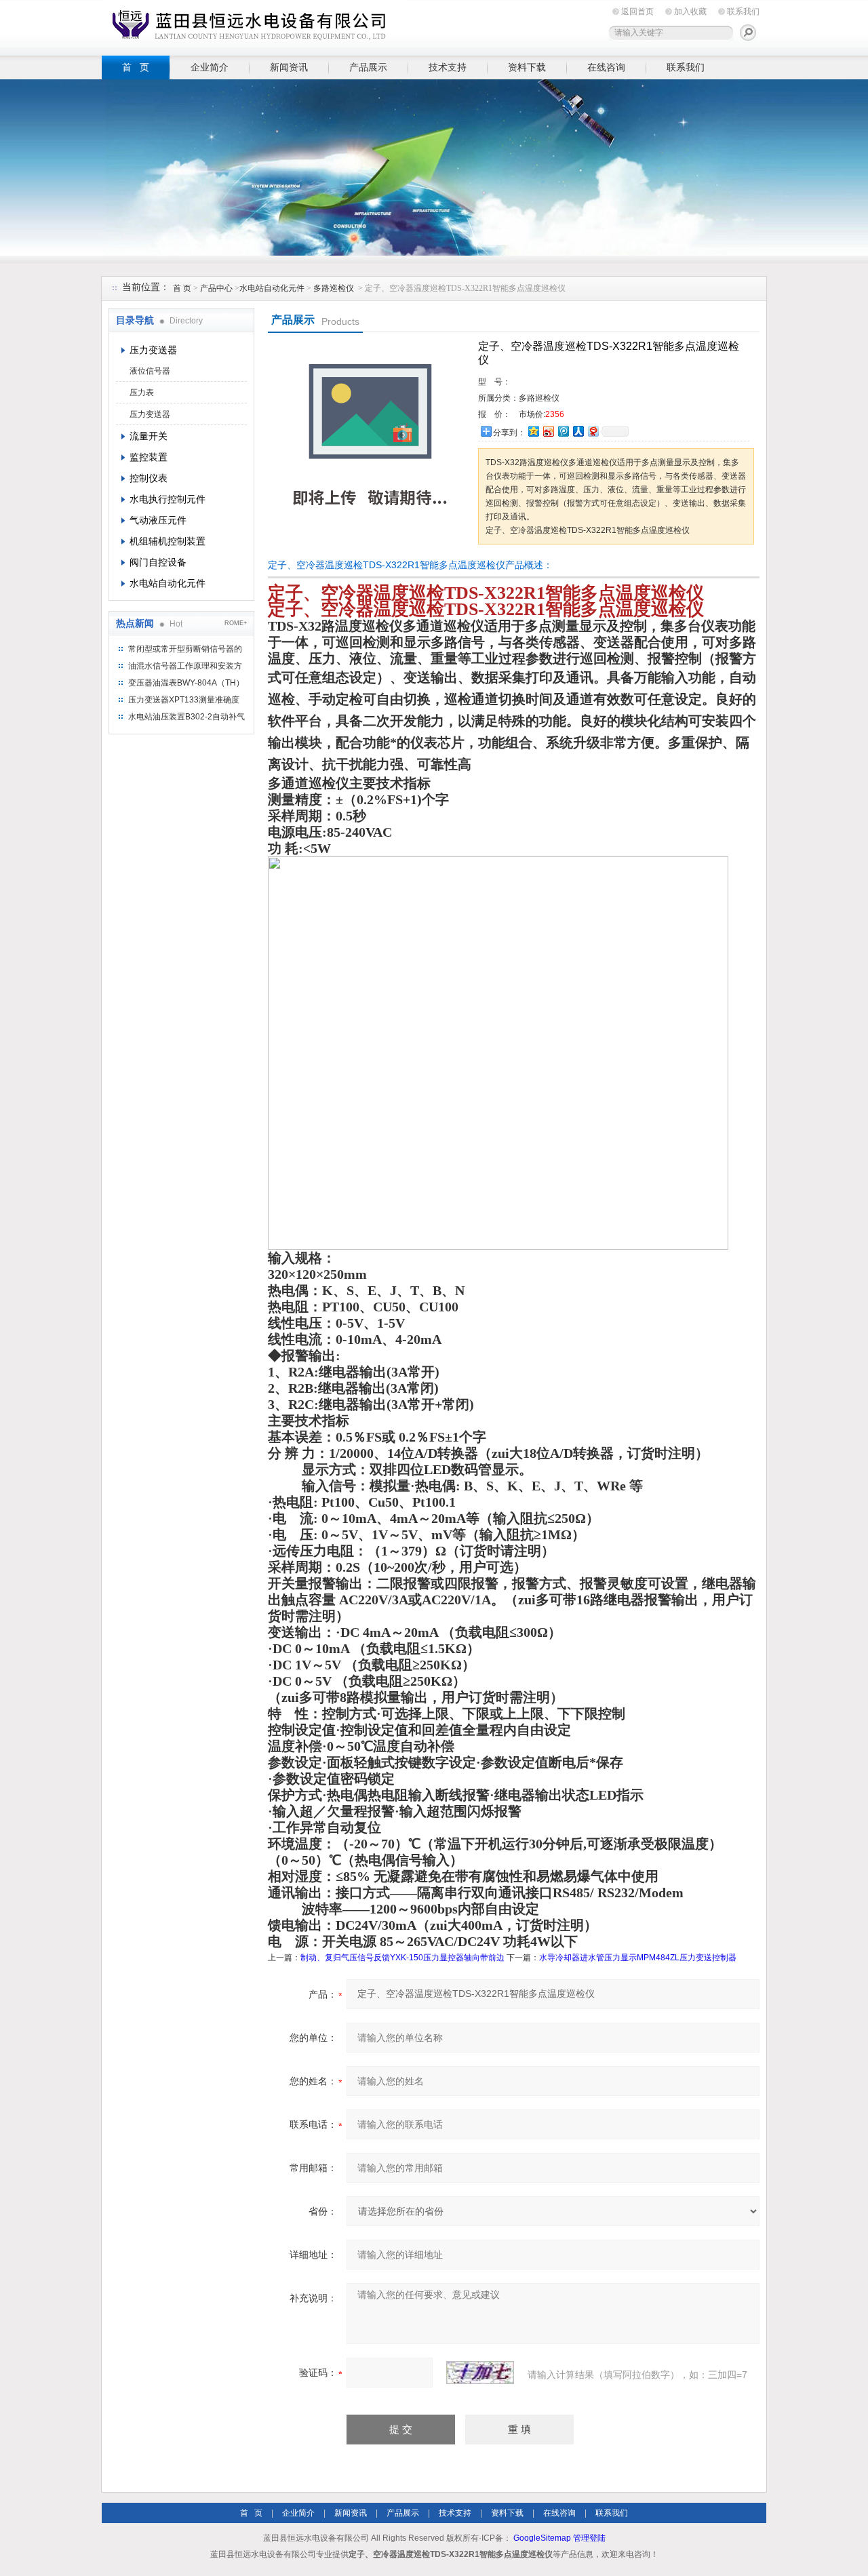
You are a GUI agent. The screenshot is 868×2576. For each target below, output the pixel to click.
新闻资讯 (289, 67)
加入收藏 (690, 12)
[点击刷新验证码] (480, 2373)
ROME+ (236, 623)
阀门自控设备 (158, 562)
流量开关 (149, 436)
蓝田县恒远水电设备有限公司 (254, 25)
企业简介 (210, 67)
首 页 (136, 67)
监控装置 (149, 457)
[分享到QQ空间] (533, 431)
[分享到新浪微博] (548, 431)
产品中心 (217, 288)
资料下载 (527, 67)
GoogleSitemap (542, 2538)
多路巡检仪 (334, 288)
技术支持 (448, 67)
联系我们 (743, 12)
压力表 (142, 393)
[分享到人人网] (578, 431)
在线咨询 (606, 67)
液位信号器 (150, 371)
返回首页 (637, 12)
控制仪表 (149, 478)
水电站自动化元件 (272, 288)
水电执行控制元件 (167, 499)
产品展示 (368, 67)
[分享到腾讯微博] (563, 431)
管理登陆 (589, 2538)
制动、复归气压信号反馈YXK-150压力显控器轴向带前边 (402, 1958)
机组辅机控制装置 (167, 541)
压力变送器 (153, 350)
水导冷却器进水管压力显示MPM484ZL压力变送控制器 (638, 1958)
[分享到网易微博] (593, 431)
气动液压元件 (158, 520)
